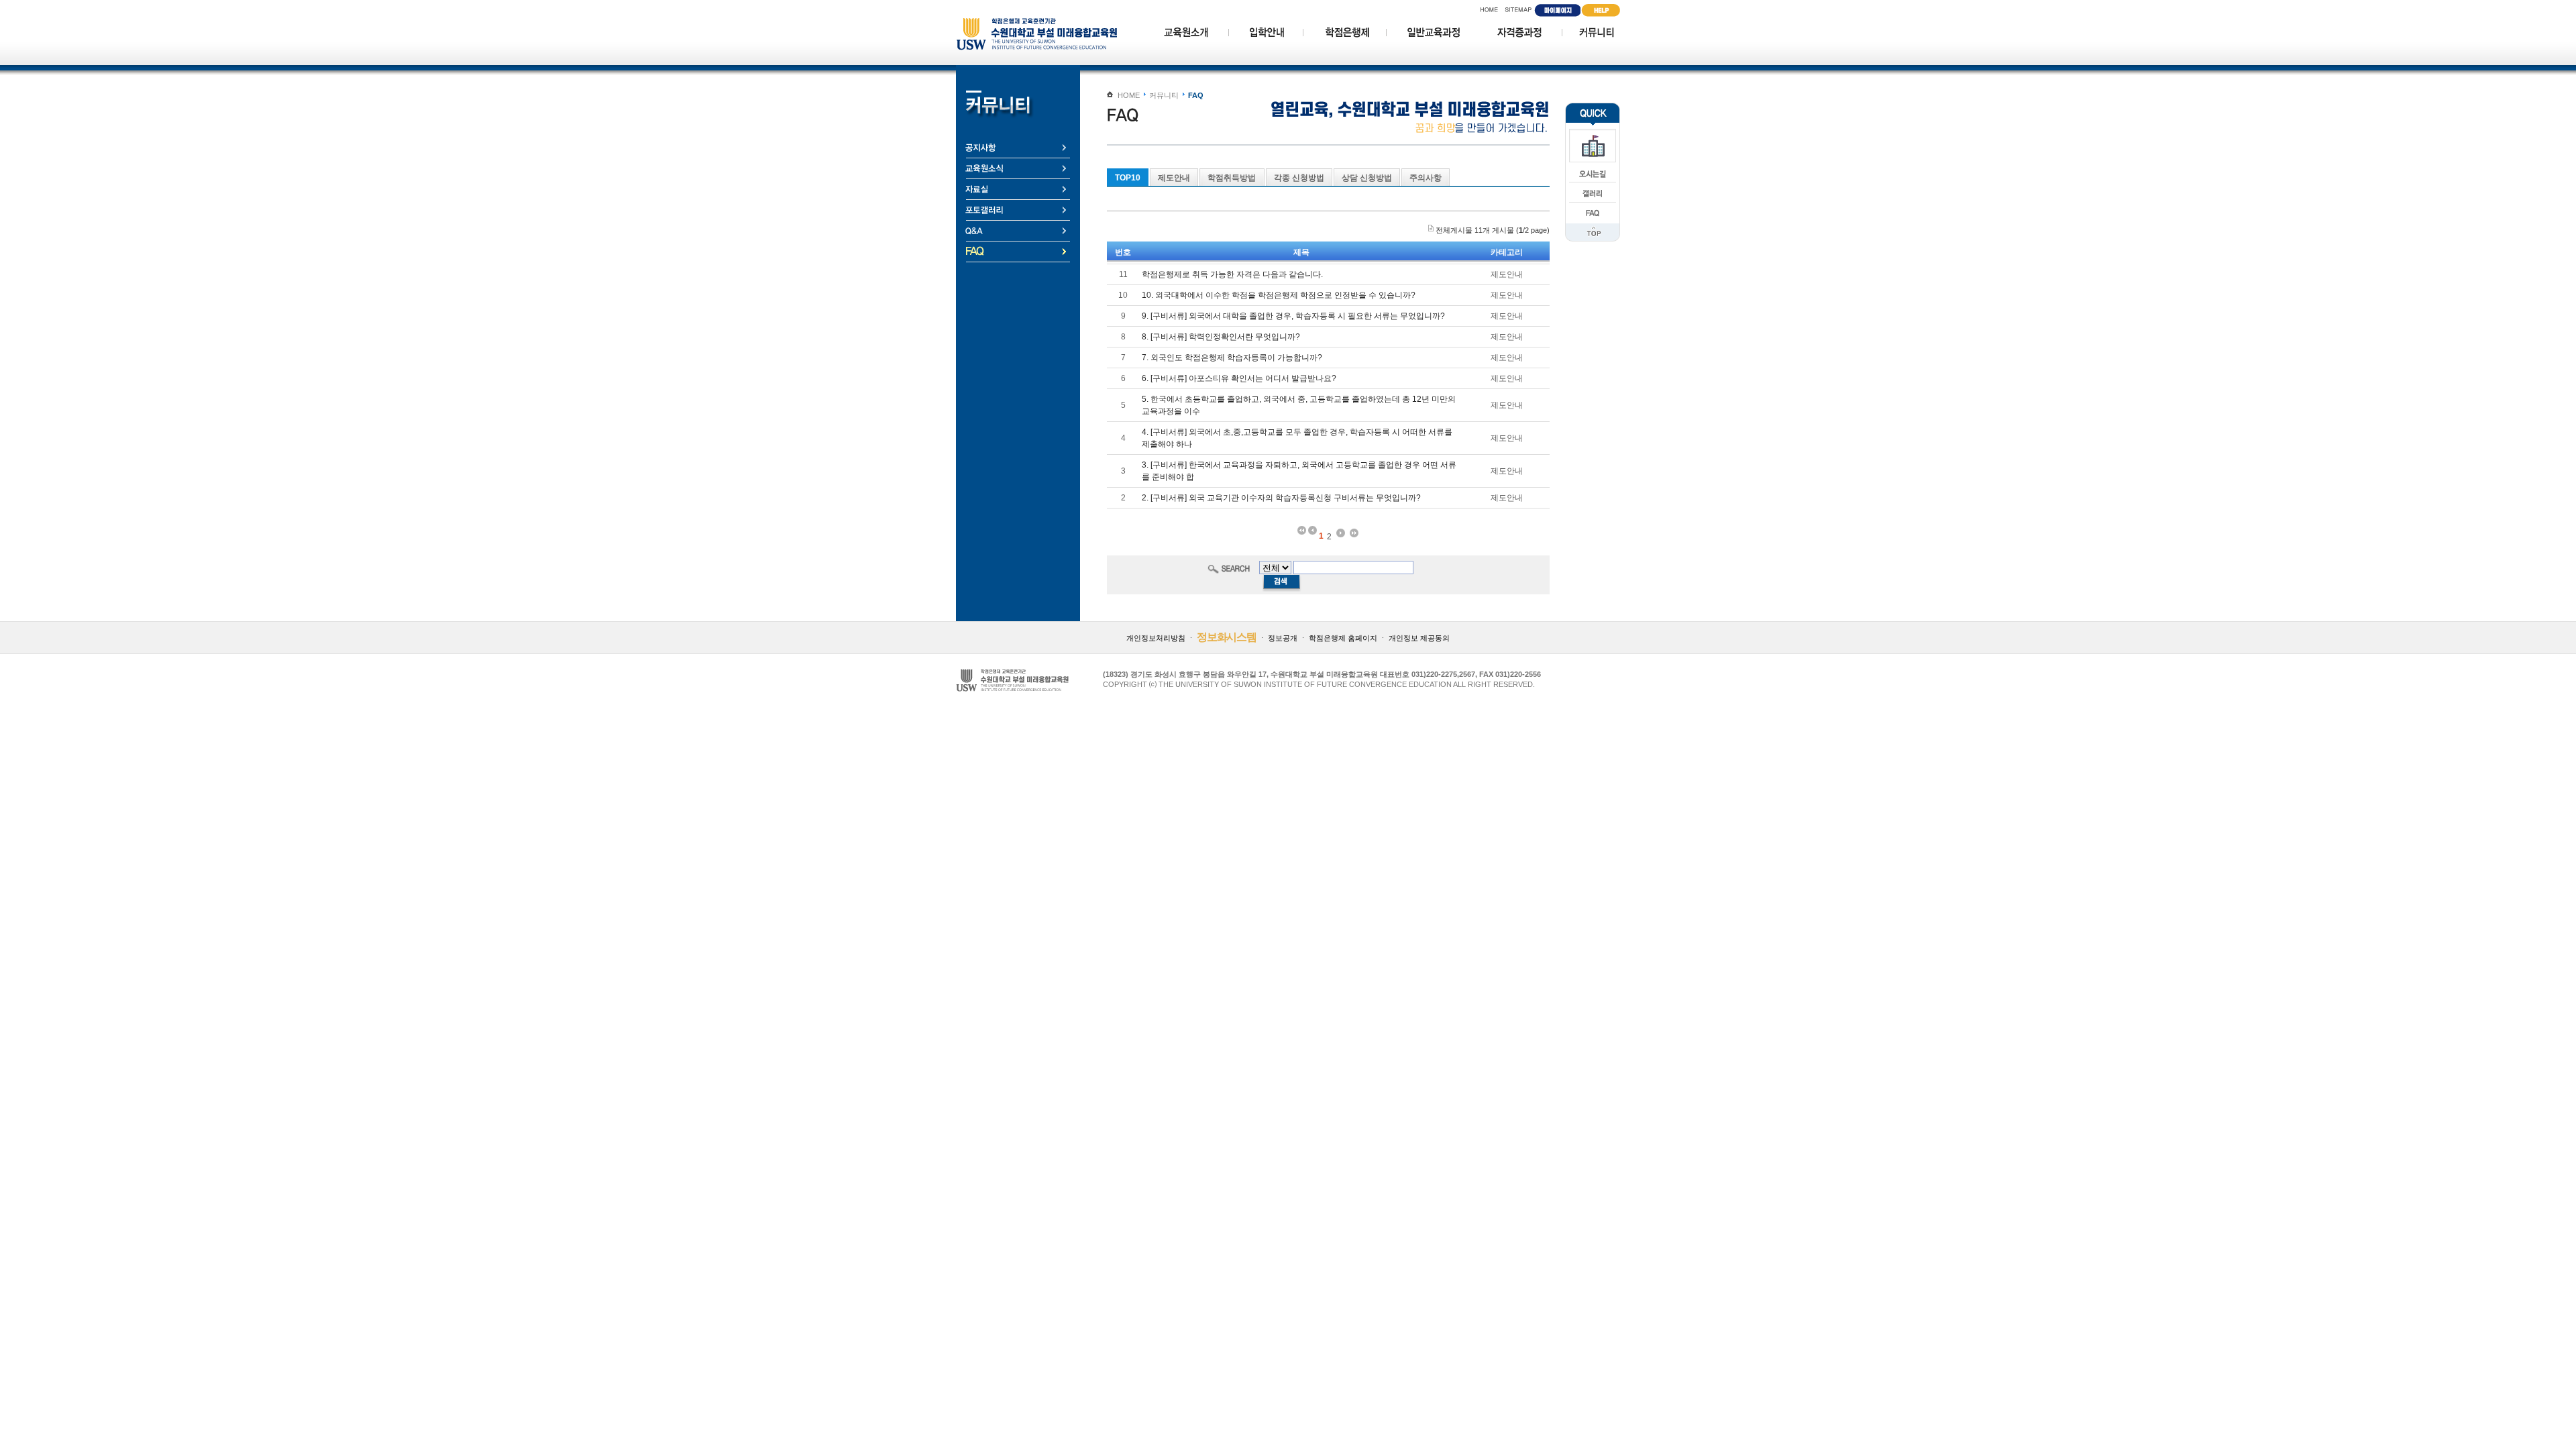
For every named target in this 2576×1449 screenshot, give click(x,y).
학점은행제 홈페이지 (1343, 638)
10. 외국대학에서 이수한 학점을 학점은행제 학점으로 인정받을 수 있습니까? (1279, 295)
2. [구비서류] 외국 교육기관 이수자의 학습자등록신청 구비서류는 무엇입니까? (1281, 498)
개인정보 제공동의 (1419, 638)
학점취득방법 (1232, 178)
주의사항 (1426, 178)
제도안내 (1174, 178)
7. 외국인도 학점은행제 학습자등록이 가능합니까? (1232, 358)
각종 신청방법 (1299, 178)
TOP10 (1128, 178)
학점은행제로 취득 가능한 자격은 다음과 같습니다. (1232, 274)
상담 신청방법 (1367, 178)
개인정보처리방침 (1156, 638)
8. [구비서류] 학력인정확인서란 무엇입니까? (1221, 337)
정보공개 (1283, 638)
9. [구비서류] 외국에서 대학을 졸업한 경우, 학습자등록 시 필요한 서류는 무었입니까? (1293, 316)
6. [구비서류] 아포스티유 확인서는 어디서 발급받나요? (1239, 378)
